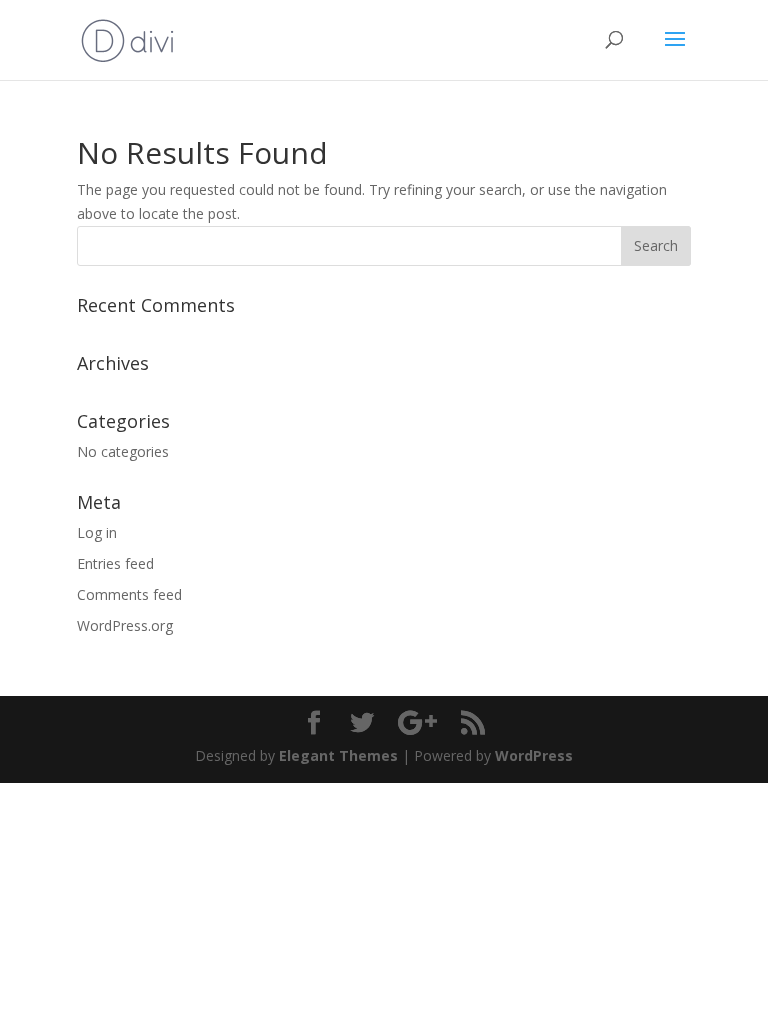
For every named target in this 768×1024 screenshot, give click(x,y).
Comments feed (129, 594)
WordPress (534, 755)
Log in (97, 532)
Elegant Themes (338, 755)
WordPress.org (125, 625)
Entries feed (115, 563)
